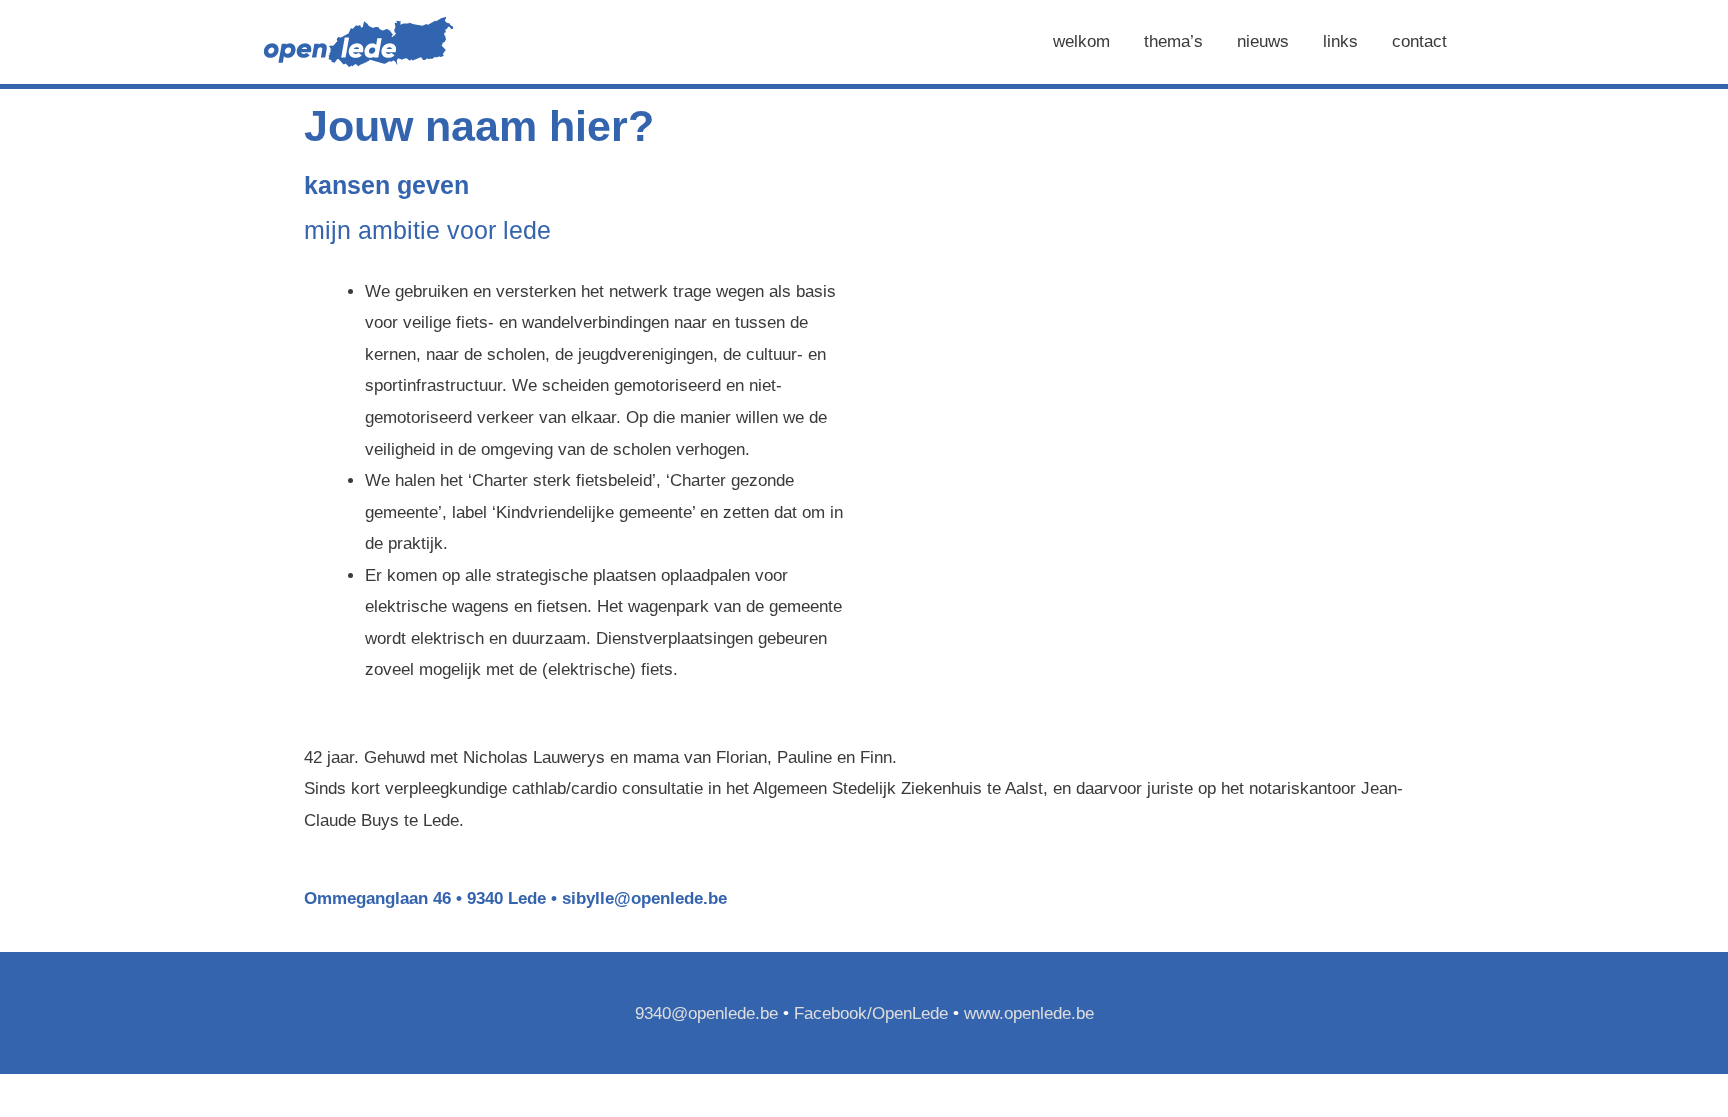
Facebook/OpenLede (871, 1013)
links (1340, 41)
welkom (1081, 41)
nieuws (1263, 41)
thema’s (1173, 41)
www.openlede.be (1029, 1013)
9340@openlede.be (706, 1013)
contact (1419, 41)
